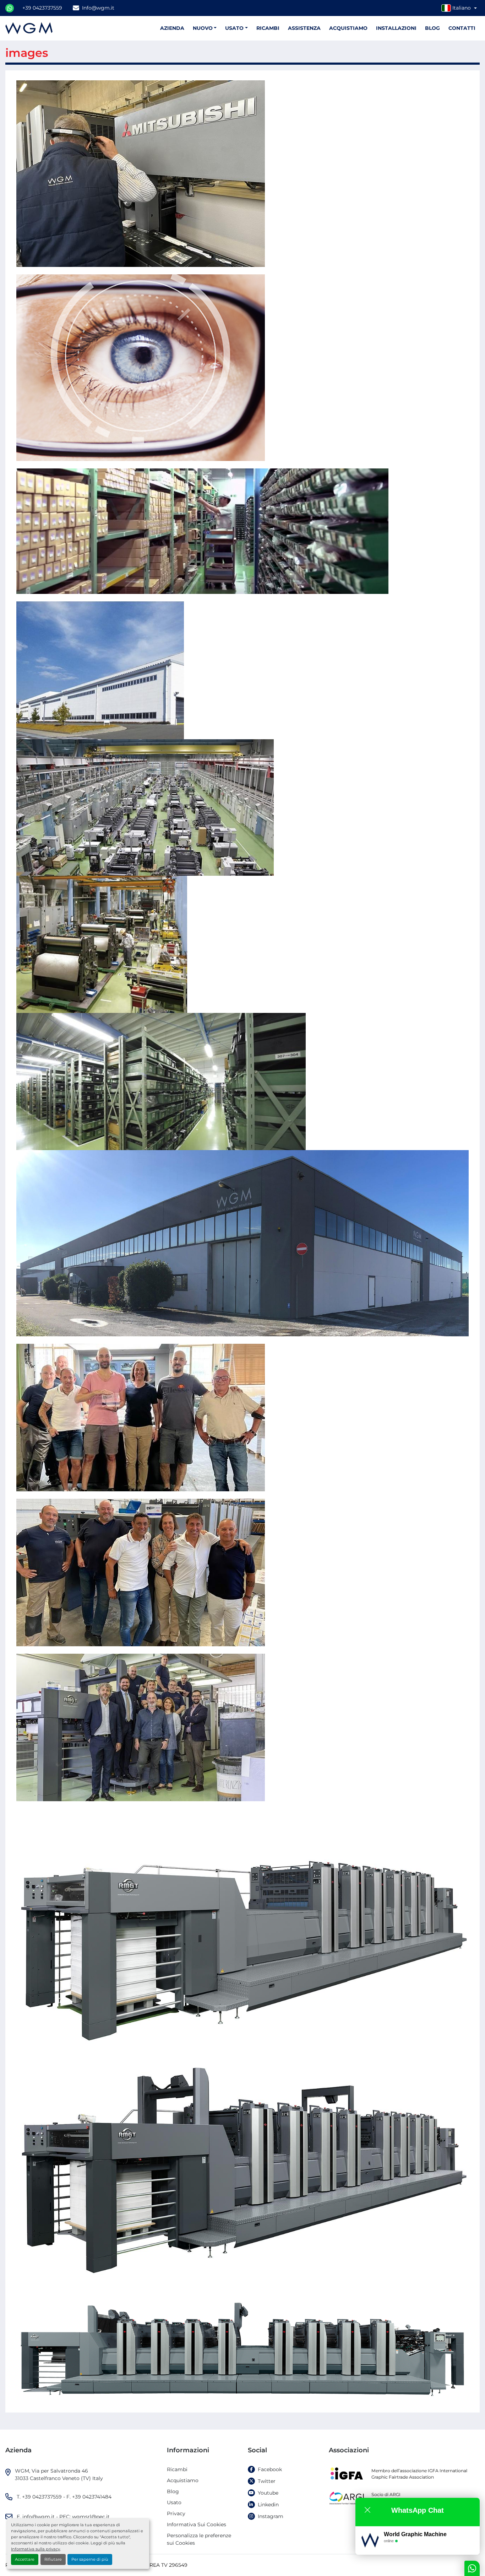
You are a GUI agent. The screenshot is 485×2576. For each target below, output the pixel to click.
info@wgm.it (39, 2517)
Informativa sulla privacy (36, 2549)
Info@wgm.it (98, 8)
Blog (432, 28)
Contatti (462, 28)
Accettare (25, 2559)
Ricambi (268, 28)
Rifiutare (53, 2559)
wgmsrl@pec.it (91, 2517)
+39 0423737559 (42, 8)
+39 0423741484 (92, 2497)
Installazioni (396, 28)
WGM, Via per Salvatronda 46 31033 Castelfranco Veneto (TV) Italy (59, 2475)
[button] (236, 28)
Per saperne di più (90, 2559)
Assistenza (304, 28)
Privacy (176, 2513)
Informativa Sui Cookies (197, 2524)
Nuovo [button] (203, 28)
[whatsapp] (10, 8)
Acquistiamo (348, 28)
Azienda (172, 28)
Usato (234, 28)
